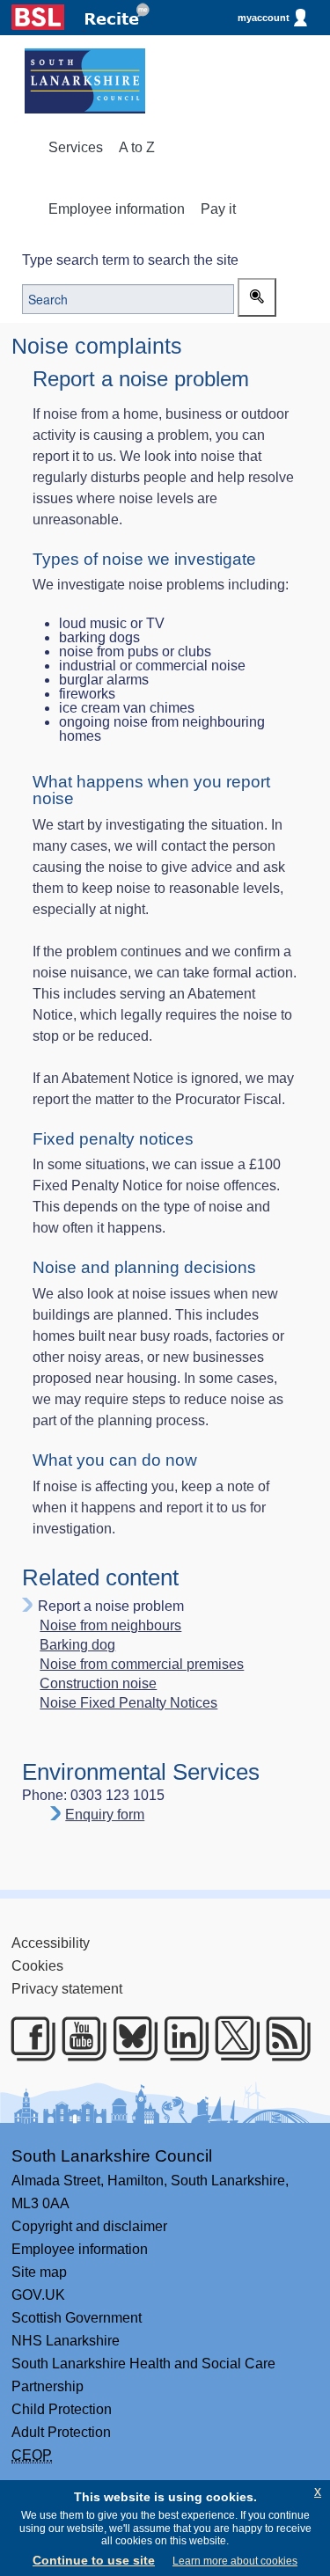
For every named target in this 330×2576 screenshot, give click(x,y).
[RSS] (282, 2038)
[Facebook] (27, 2038)
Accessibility (51, 1943)
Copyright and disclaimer (89, 2226)
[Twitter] (231, 2038)
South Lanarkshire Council (112, 2156)
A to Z (137, 147)
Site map (39, 2272)
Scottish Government (77, 2318)
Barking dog (77, 1645)
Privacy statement (67, 1989)
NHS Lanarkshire (66, 2341)
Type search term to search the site (130, 260)
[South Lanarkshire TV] (78, 2038)
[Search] (257, 297)
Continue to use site (94, 2560)
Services (76, 147)
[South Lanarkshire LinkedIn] (180, 2038)
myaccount (264, 18)
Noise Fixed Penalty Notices (128, 1703)
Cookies (37, 1966)
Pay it (218, 209)
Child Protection (62, 2409)
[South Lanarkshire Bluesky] (129, 2038)
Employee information (117, 209)
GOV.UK (38, 2295)
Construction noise (98, 1684)
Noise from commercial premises (142, 1665)
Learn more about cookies (235, 2561)
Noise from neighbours (110, 1626)
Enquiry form (105, 1815)
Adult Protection (61, 2432)
